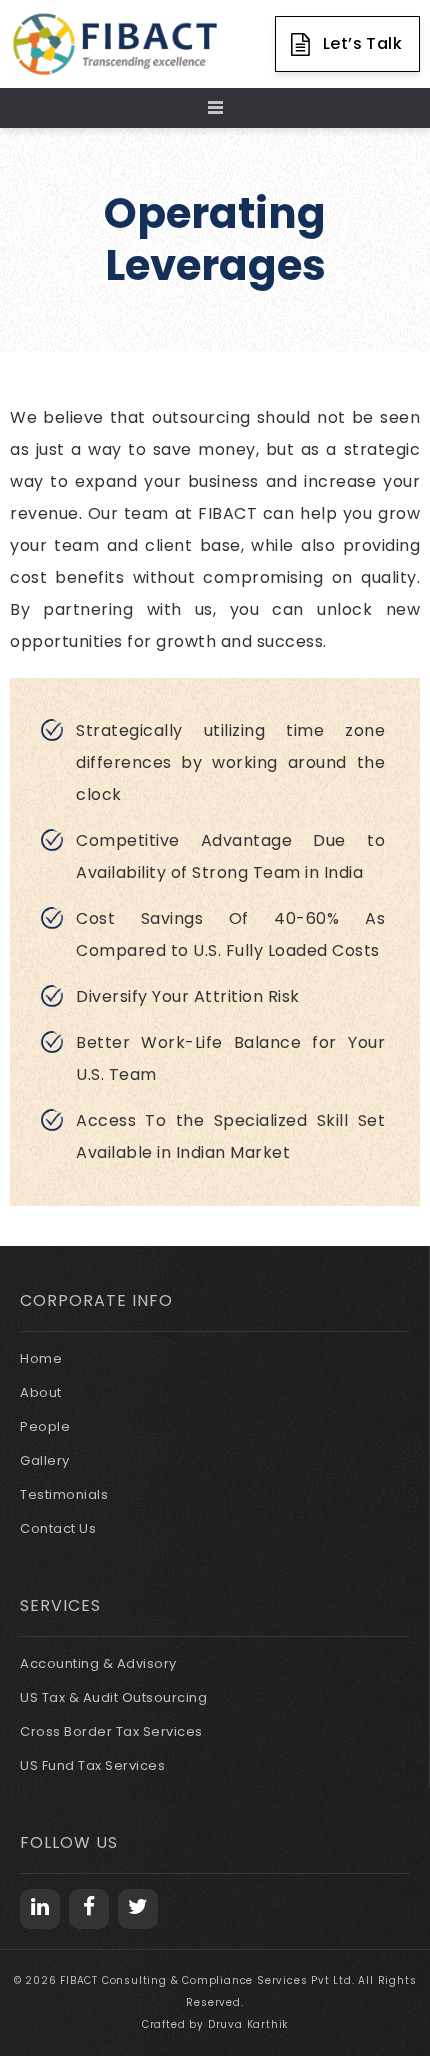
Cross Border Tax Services (111, 1731)
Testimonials (64, 1494)
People (45, 1426)
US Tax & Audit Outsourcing (113, 1697)
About (41, 1392)
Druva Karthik (248, 2024)
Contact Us (58, 1528)
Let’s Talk (362, 43)
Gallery (45, 1460)
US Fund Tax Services (92, 1765)
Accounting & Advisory (98, 1663)
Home (41, 1358)
